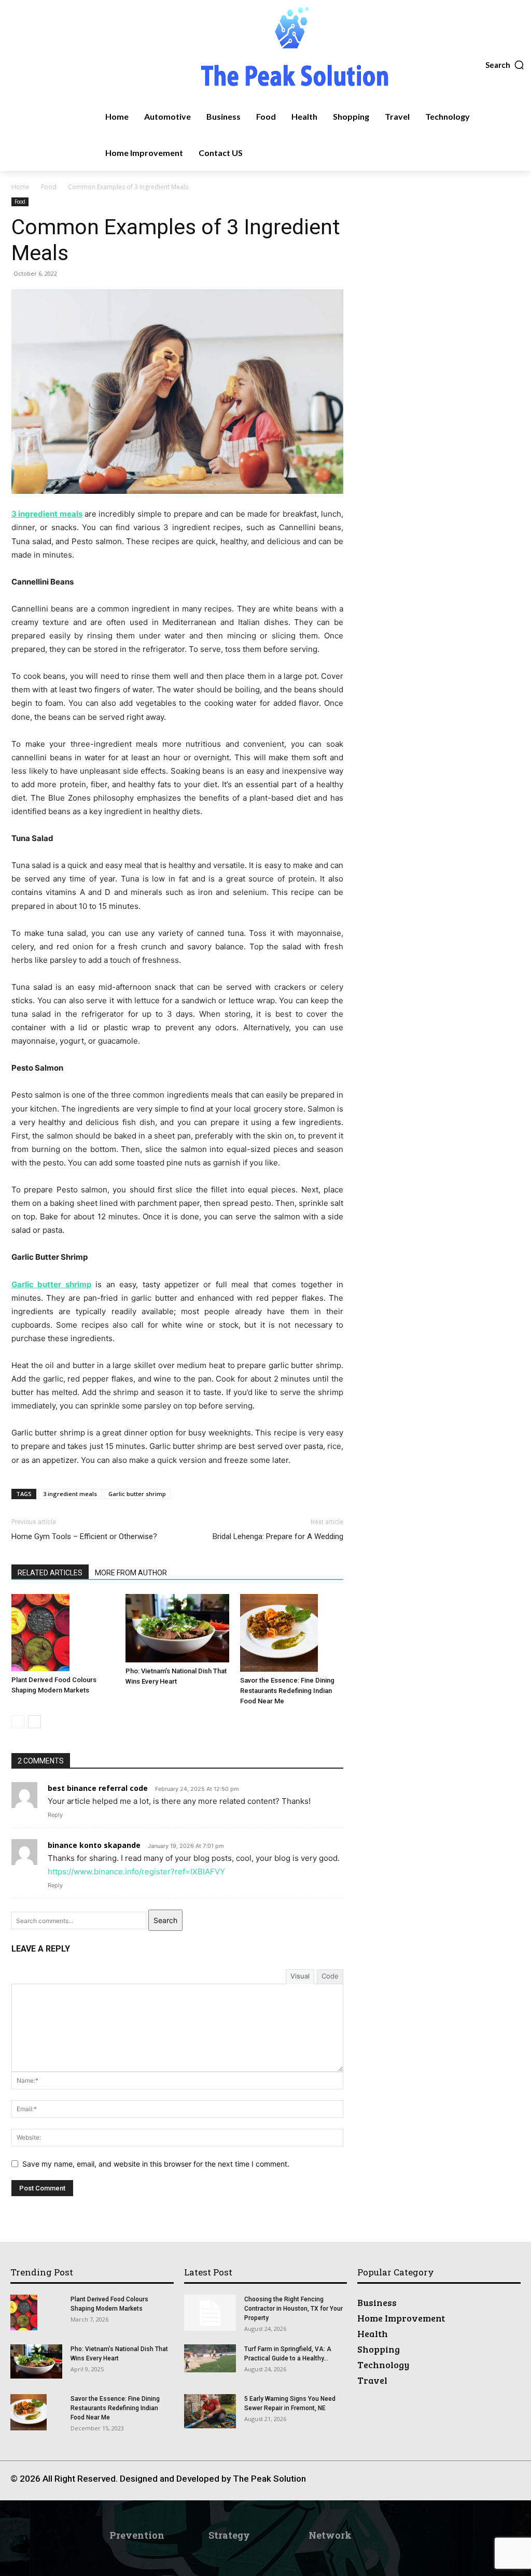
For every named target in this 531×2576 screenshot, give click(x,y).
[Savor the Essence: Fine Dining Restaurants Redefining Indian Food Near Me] (292, 1633)
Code (330, 1976)
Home (20, 187)
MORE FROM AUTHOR (131, 1573)
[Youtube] (498, 2483)
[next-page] (34, 1722)
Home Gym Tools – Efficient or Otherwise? (84, 1536)
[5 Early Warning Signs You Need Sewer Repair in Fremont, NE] (210, 2411)
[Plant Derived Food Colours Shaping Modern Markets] (63, 1633)
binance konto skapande (94, 1845)
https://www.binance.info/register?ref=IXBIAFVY (136, 1871)
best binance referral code (98, 1788)
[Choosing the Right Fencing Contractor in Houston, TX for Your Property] (210, 2313)
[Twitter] (474, 2483)
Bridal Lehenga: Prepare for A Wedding (278, 1536)
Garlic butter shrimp (137, 1494)
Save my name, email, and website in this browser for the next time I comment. (156, 2164)
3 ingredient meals (70, 1494)
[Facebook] (381, 2483)
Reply (55, 1815)
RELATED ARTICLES (50, 1573)
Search (165, 1920)
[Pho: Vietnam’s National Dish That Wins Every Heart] (177, 1628)
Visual (300, 1976)
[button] (505, 65)
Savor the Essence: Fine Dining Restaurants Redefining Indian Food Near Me (287, 1691)
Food (49, 187)
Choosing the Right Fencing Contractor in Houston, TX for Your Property (294, 2309)
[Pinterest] (451, 2483)
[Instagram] (404, 2483)
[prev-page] (18, 1722)
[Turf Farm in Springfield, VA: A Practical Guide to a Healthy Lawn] (210, 2358)
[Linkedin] (428, 2483)
